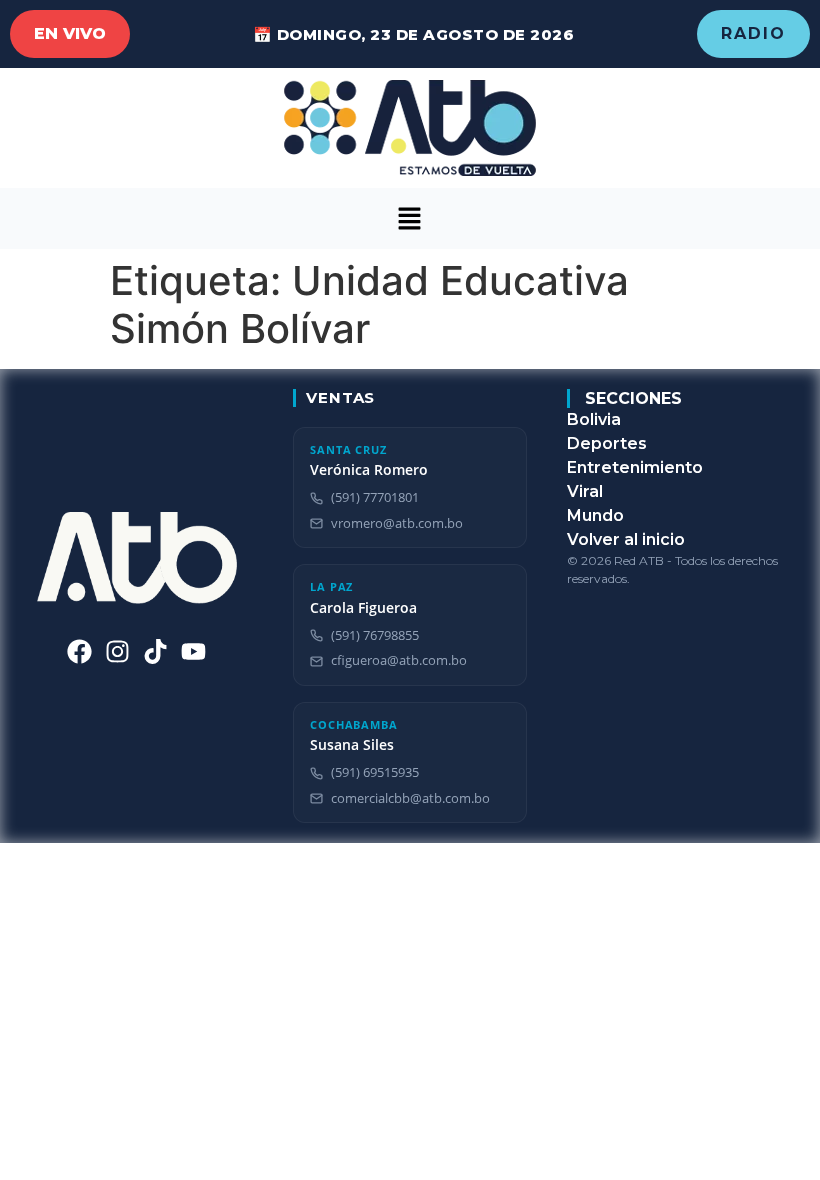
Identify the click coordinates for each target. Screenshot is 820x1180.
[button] (410, 218)
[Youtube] (193, 651)
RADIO (753, 33)
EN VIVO (70, 33)
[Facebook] (79, 651)
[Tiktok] (155, 651)
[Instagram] (117, 651)
